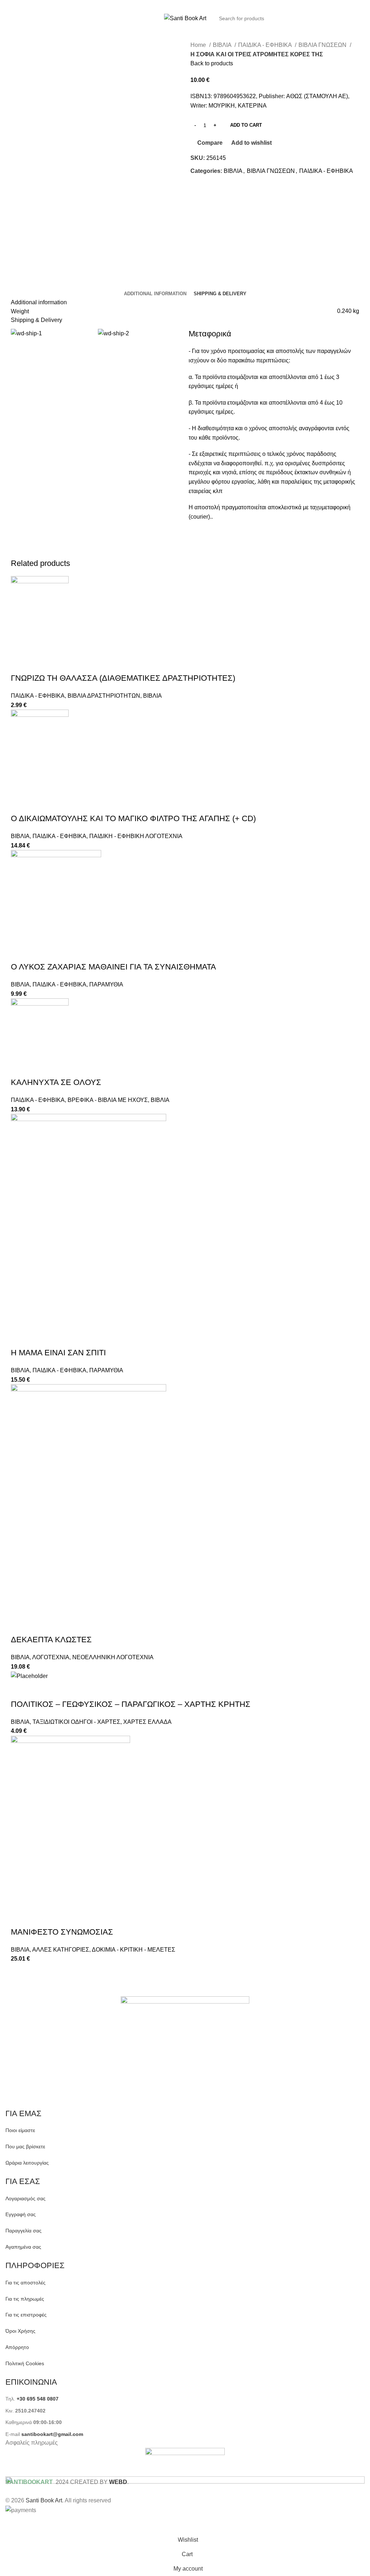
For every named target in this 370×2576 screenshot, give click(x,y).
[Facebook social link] (164, 5)
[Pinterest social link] (183, 5)
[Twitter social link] (174, 5)
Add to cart (246, 125)
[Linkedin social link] (193, 5)
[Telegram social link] (202, 5)
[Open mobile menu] (8, 18)
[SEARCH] (357, 18)
